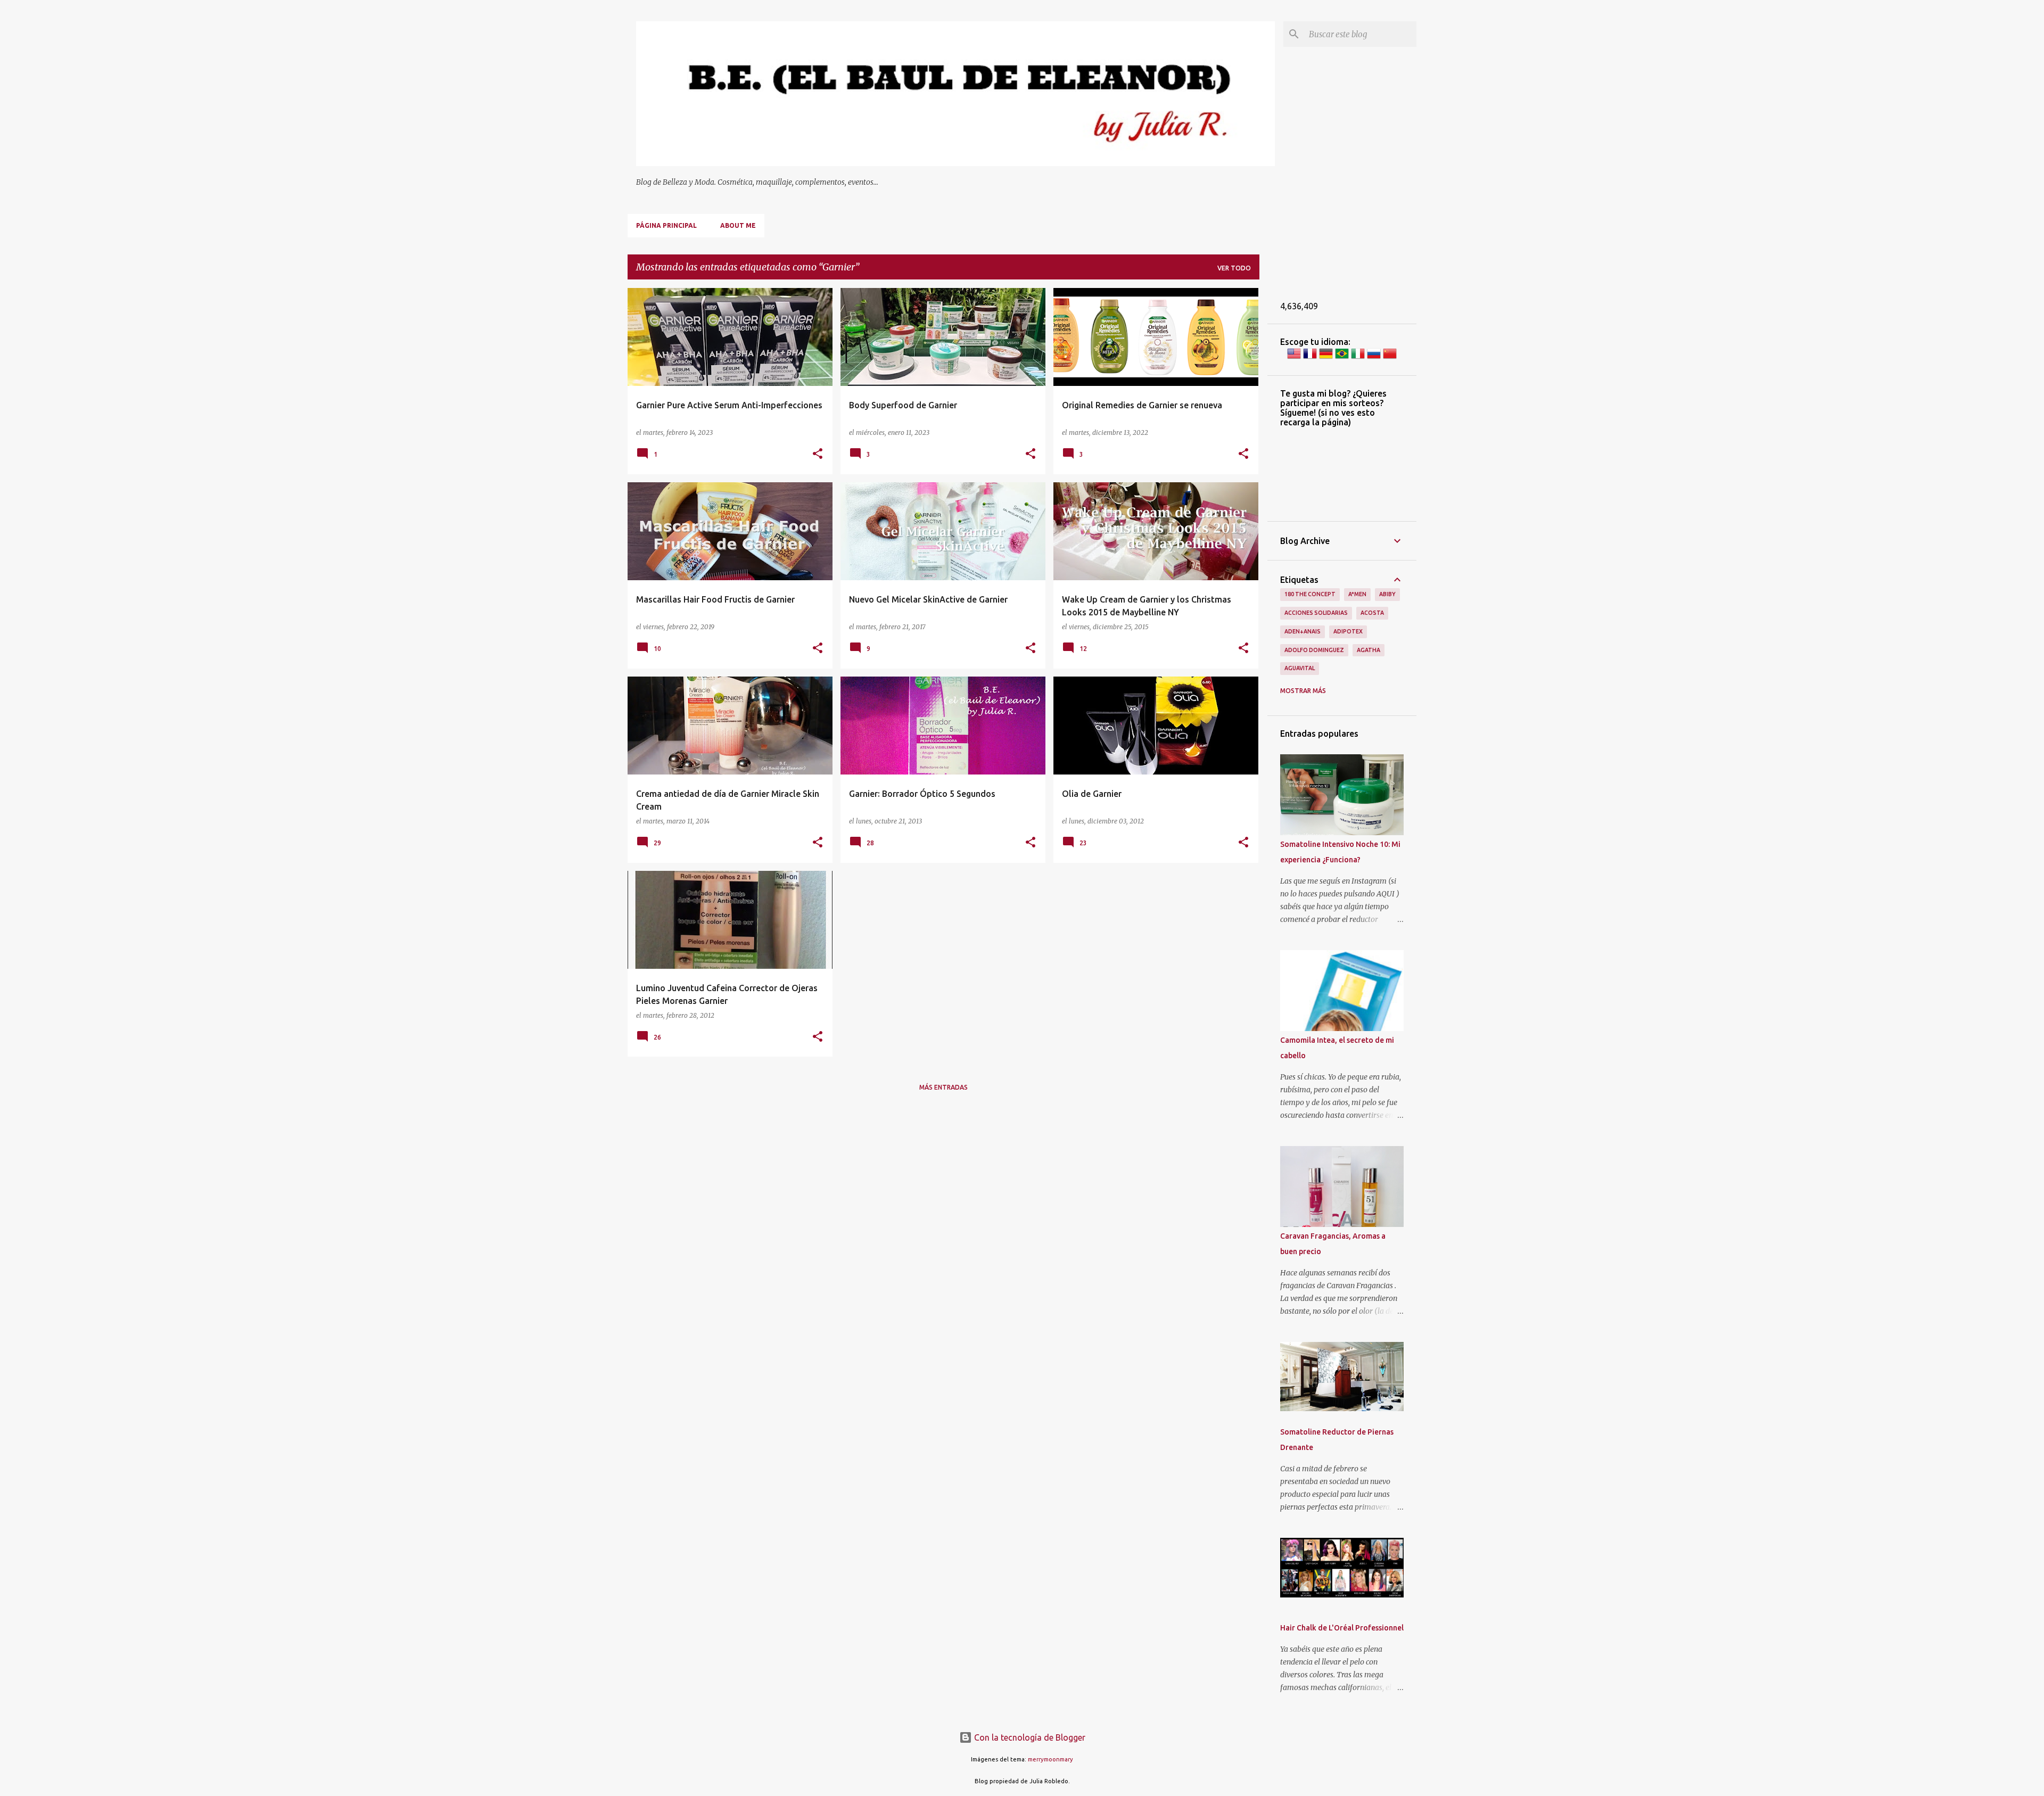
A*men (1357, 594)
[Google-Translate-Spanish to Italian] (1358, 358)
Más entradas (943, 1087)
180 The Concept (1310, 594)
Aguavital (1300, 668)
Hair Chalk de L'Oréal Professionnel (1342, 1628)
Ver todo (1234, 268)
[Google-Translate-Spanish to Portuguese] (1342, 358)
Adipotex (1348, 631)
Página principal (666, 225)
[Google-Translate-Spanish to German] (1326, 358)
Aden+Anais (1303, 631)
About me (738, 225)
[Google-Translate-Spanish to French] (1310, 358)
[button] (818, 454)
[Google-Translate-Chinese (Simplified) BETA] (1390, 358)
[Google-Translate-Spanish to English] (1294, 358)
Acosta (1372, 613)
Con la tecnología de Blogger (1029, 1737)
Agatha (1369, 650)
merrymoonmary (1050, 1759)
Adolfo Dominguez (1314, 650)
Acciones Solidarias (1316, 613)
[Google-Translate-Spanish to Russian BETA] (1374, 358)
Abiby (1387, 594)
